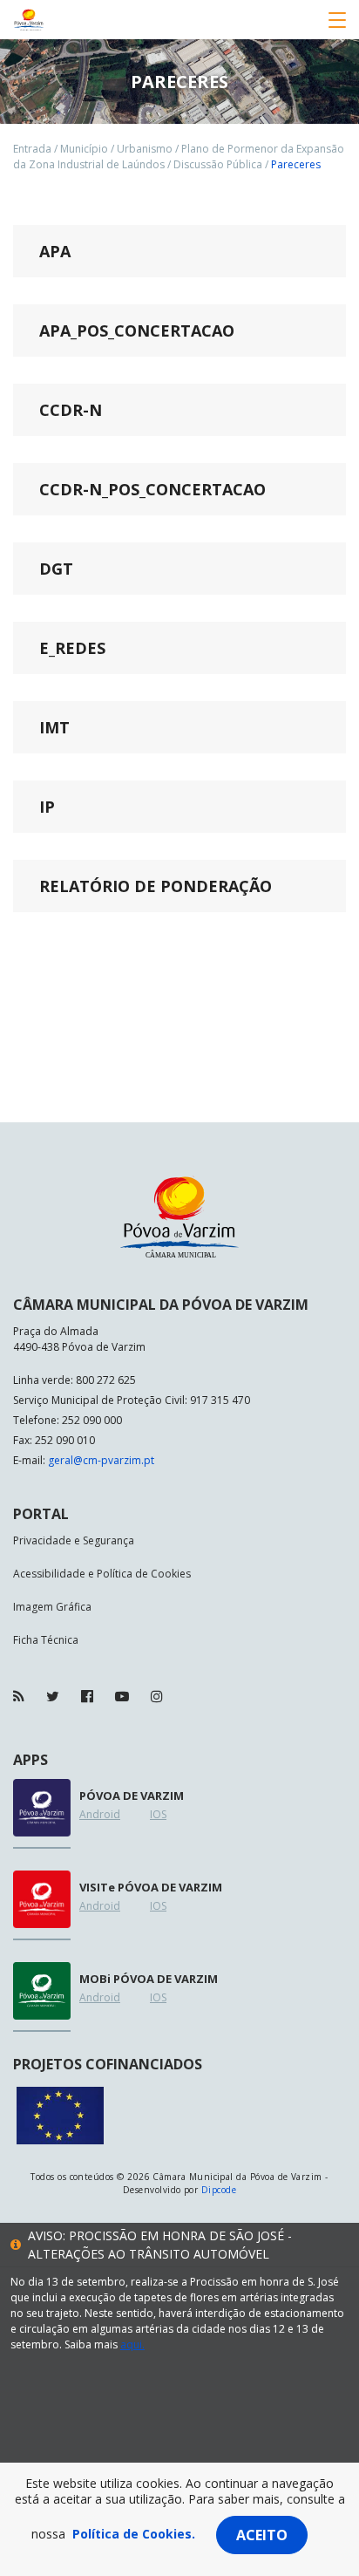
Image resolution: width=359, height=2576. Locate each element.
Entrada (32, 149)
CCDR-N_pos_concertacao (152, 489)
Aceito (262, 2535)
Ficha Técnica (46, 1640)
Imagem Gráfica (52, 1607)
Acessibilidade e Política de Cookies (102, 1574)
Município (84, 149)
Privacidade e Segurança (74, 1540)
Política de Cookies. (134, 2534)
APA (55, 251)
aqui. (132, 2344)
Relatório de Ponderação (156, 886)
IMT (54, 727)
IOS (158, 1814)
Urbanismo (145, 149)
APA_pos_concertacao (137, 331)
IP (47, 807)
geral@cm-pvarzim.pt (101, 1460)
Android (100, 1814)
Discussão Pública (218, 164)
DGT (56, 569)
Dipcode (219, 2190)
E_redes (72, 648)
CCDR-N (71, 410)
